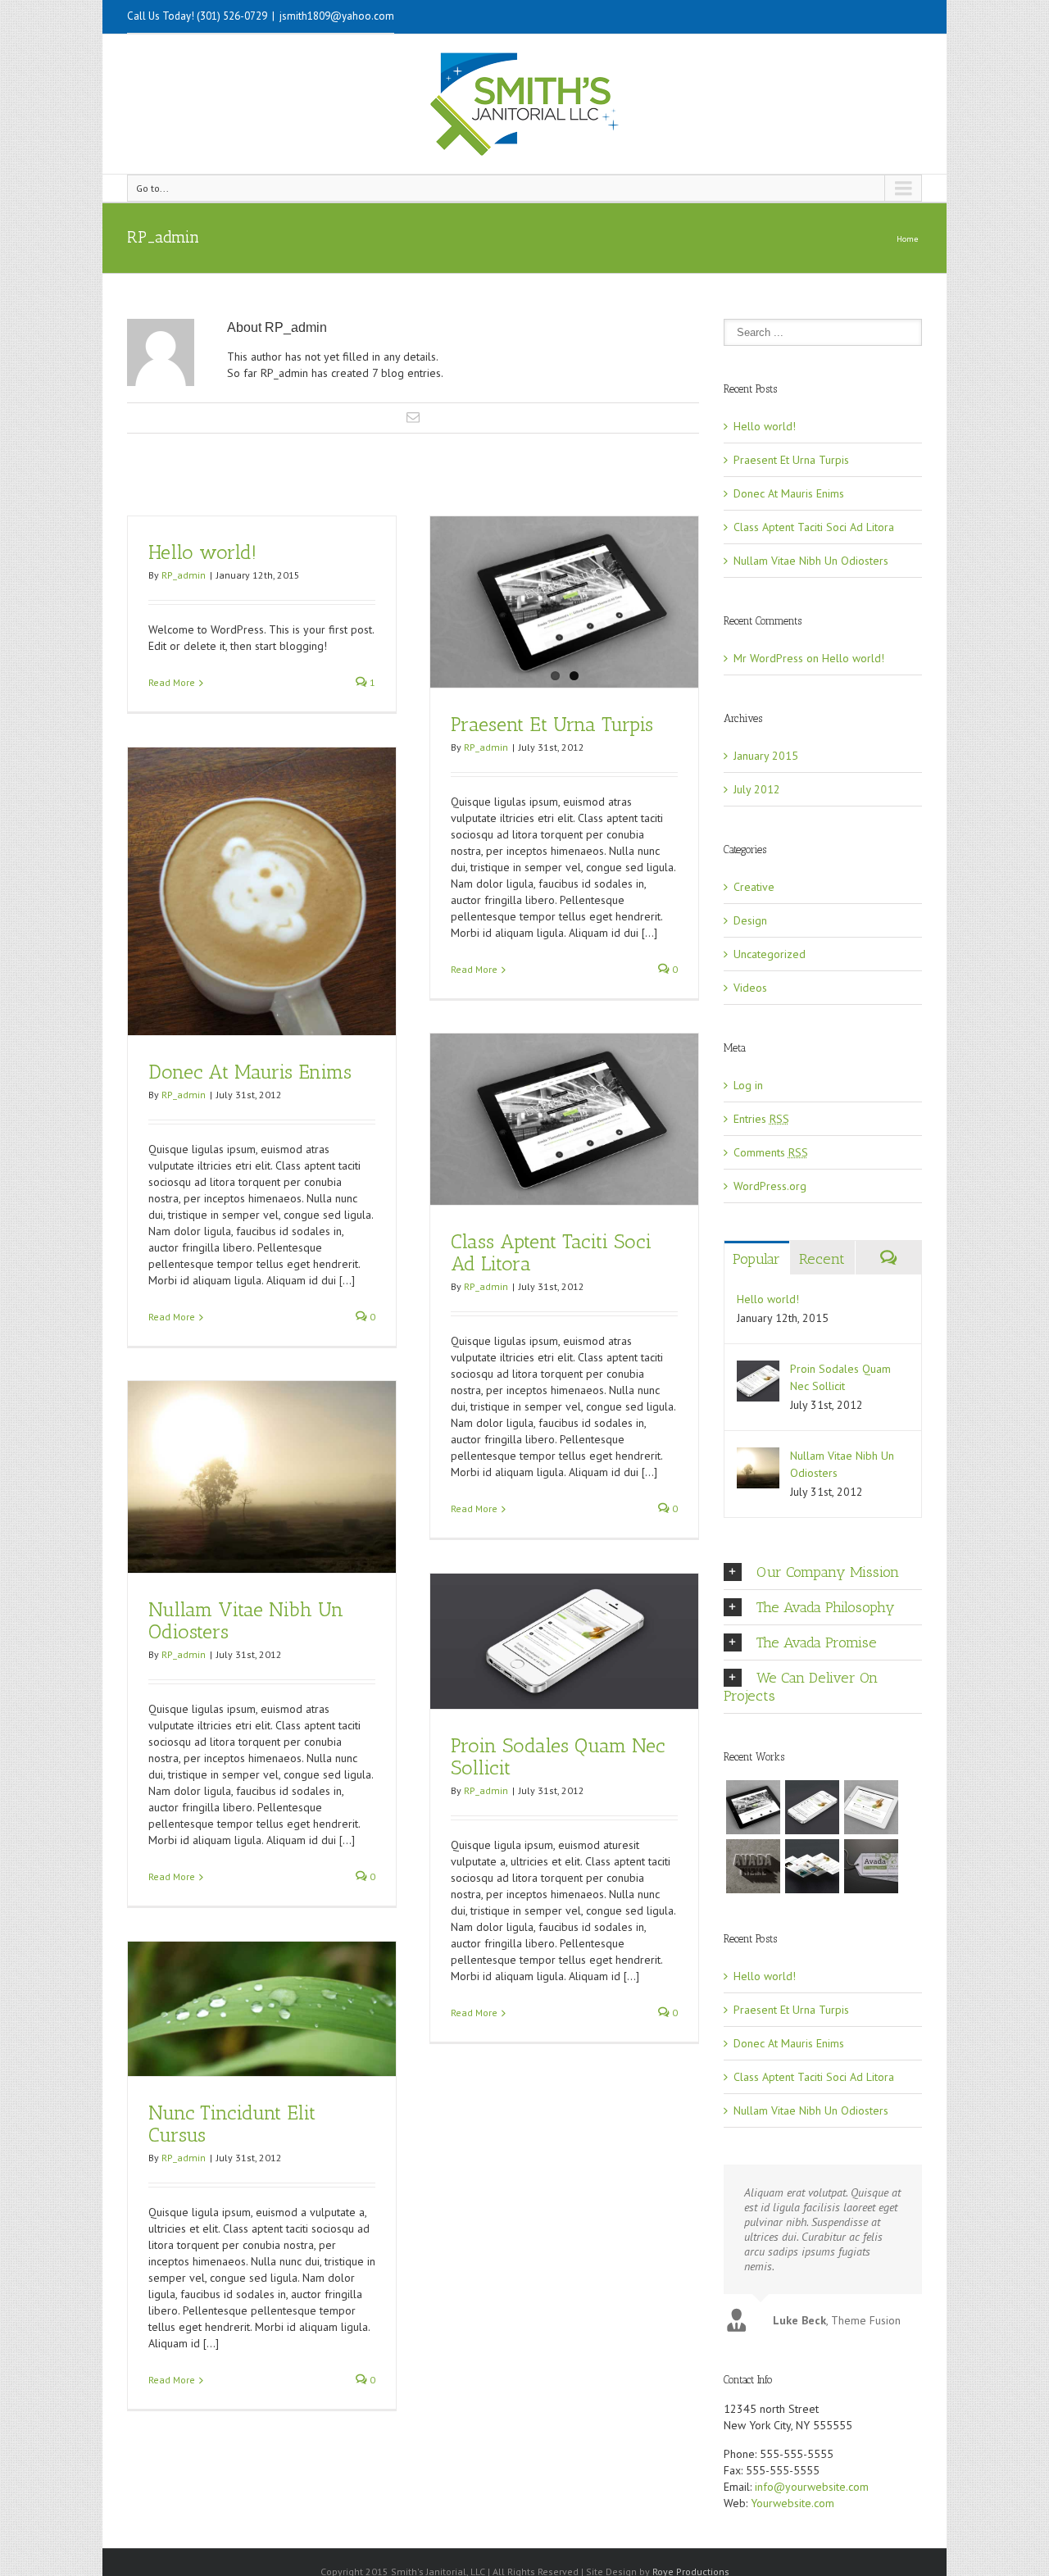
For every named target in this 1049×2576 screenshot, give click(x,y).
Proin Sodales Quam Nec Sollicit (558, 1756)
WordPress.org (770, 1186)
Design (750, 920)
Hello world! (202, 552)
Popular (756, 1259)
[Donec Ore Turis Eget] (753, 1807)
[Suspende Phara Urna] (871, 1866)
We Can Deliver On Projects (801, 1687)
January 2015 (766, 756)
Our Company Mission (828, 1572)
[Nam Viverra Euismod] (753, 1866)
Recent (822, 1259)
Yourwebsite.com (792, 2503)
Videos (750, 988)
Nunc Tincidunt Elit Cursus (232, 2124)
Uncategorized (770, 954)
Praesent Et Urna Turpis (552, 724)
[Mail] (413, 417)
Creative (754, 887)
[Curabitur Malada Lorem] (812, 1866)
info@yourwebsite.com (812, 2487)
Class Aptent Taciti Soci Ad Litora (551, 1252)
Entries (761, 1119)
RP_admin (184, 575)
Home (907, 239)
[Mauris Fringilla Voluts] (812, 1807)
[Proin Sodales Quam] (871, 1807)
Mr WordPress (768, 658)
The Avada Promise (817, 1642)
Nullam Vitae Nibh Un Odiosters (246, 1620)
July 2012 (757, 789)
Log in (748, 1085)
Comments (771, 1152)
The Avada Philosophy (826, 1607)
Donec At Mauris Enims (250, 1072)
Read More (172, 682)
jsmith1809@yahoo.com (337, 16)
